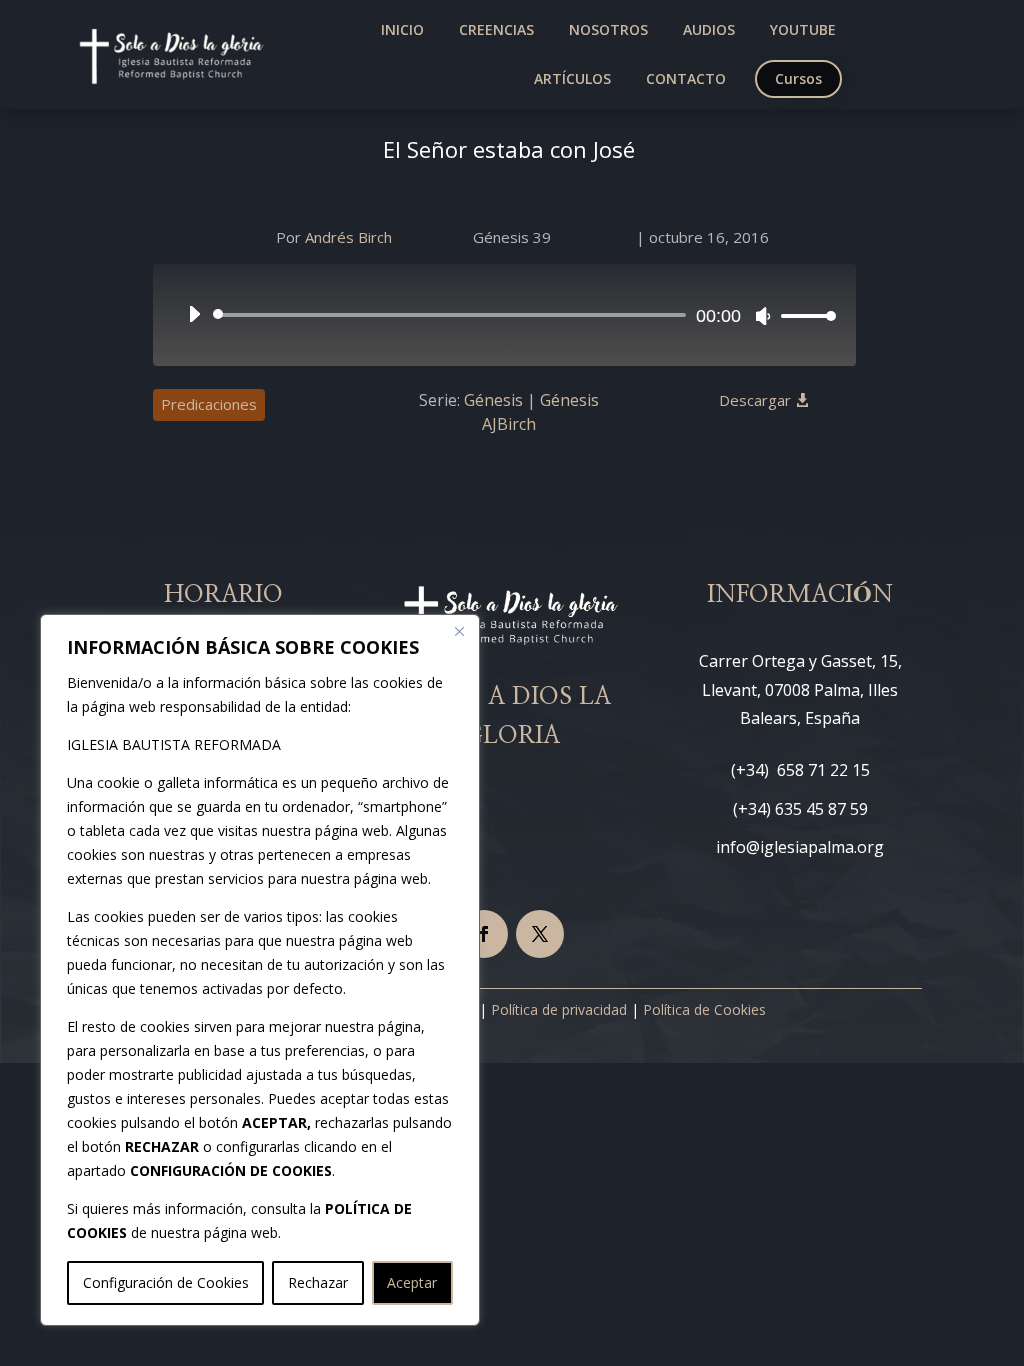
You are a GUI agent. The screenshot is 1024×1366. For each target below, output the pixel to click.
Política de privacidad (559, 1009)
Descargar (755, 400)
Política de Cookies (704, 1009)
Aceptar (412, 1282)
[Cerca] (459, 631)
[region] (260, 970)
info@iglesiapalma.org (800, 847)
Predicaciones (209, 404)
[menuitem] (402, 30)
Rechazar (318, 1282)
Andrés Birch (348, 237)
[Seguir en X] (540, 934)
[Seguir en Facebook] (484, 934)
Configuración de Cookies (166, 1282)
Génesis (493, 400)
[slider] (803, 315)
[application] (504, 315)
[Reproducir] (194, 314)
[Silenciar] (763, 316)
